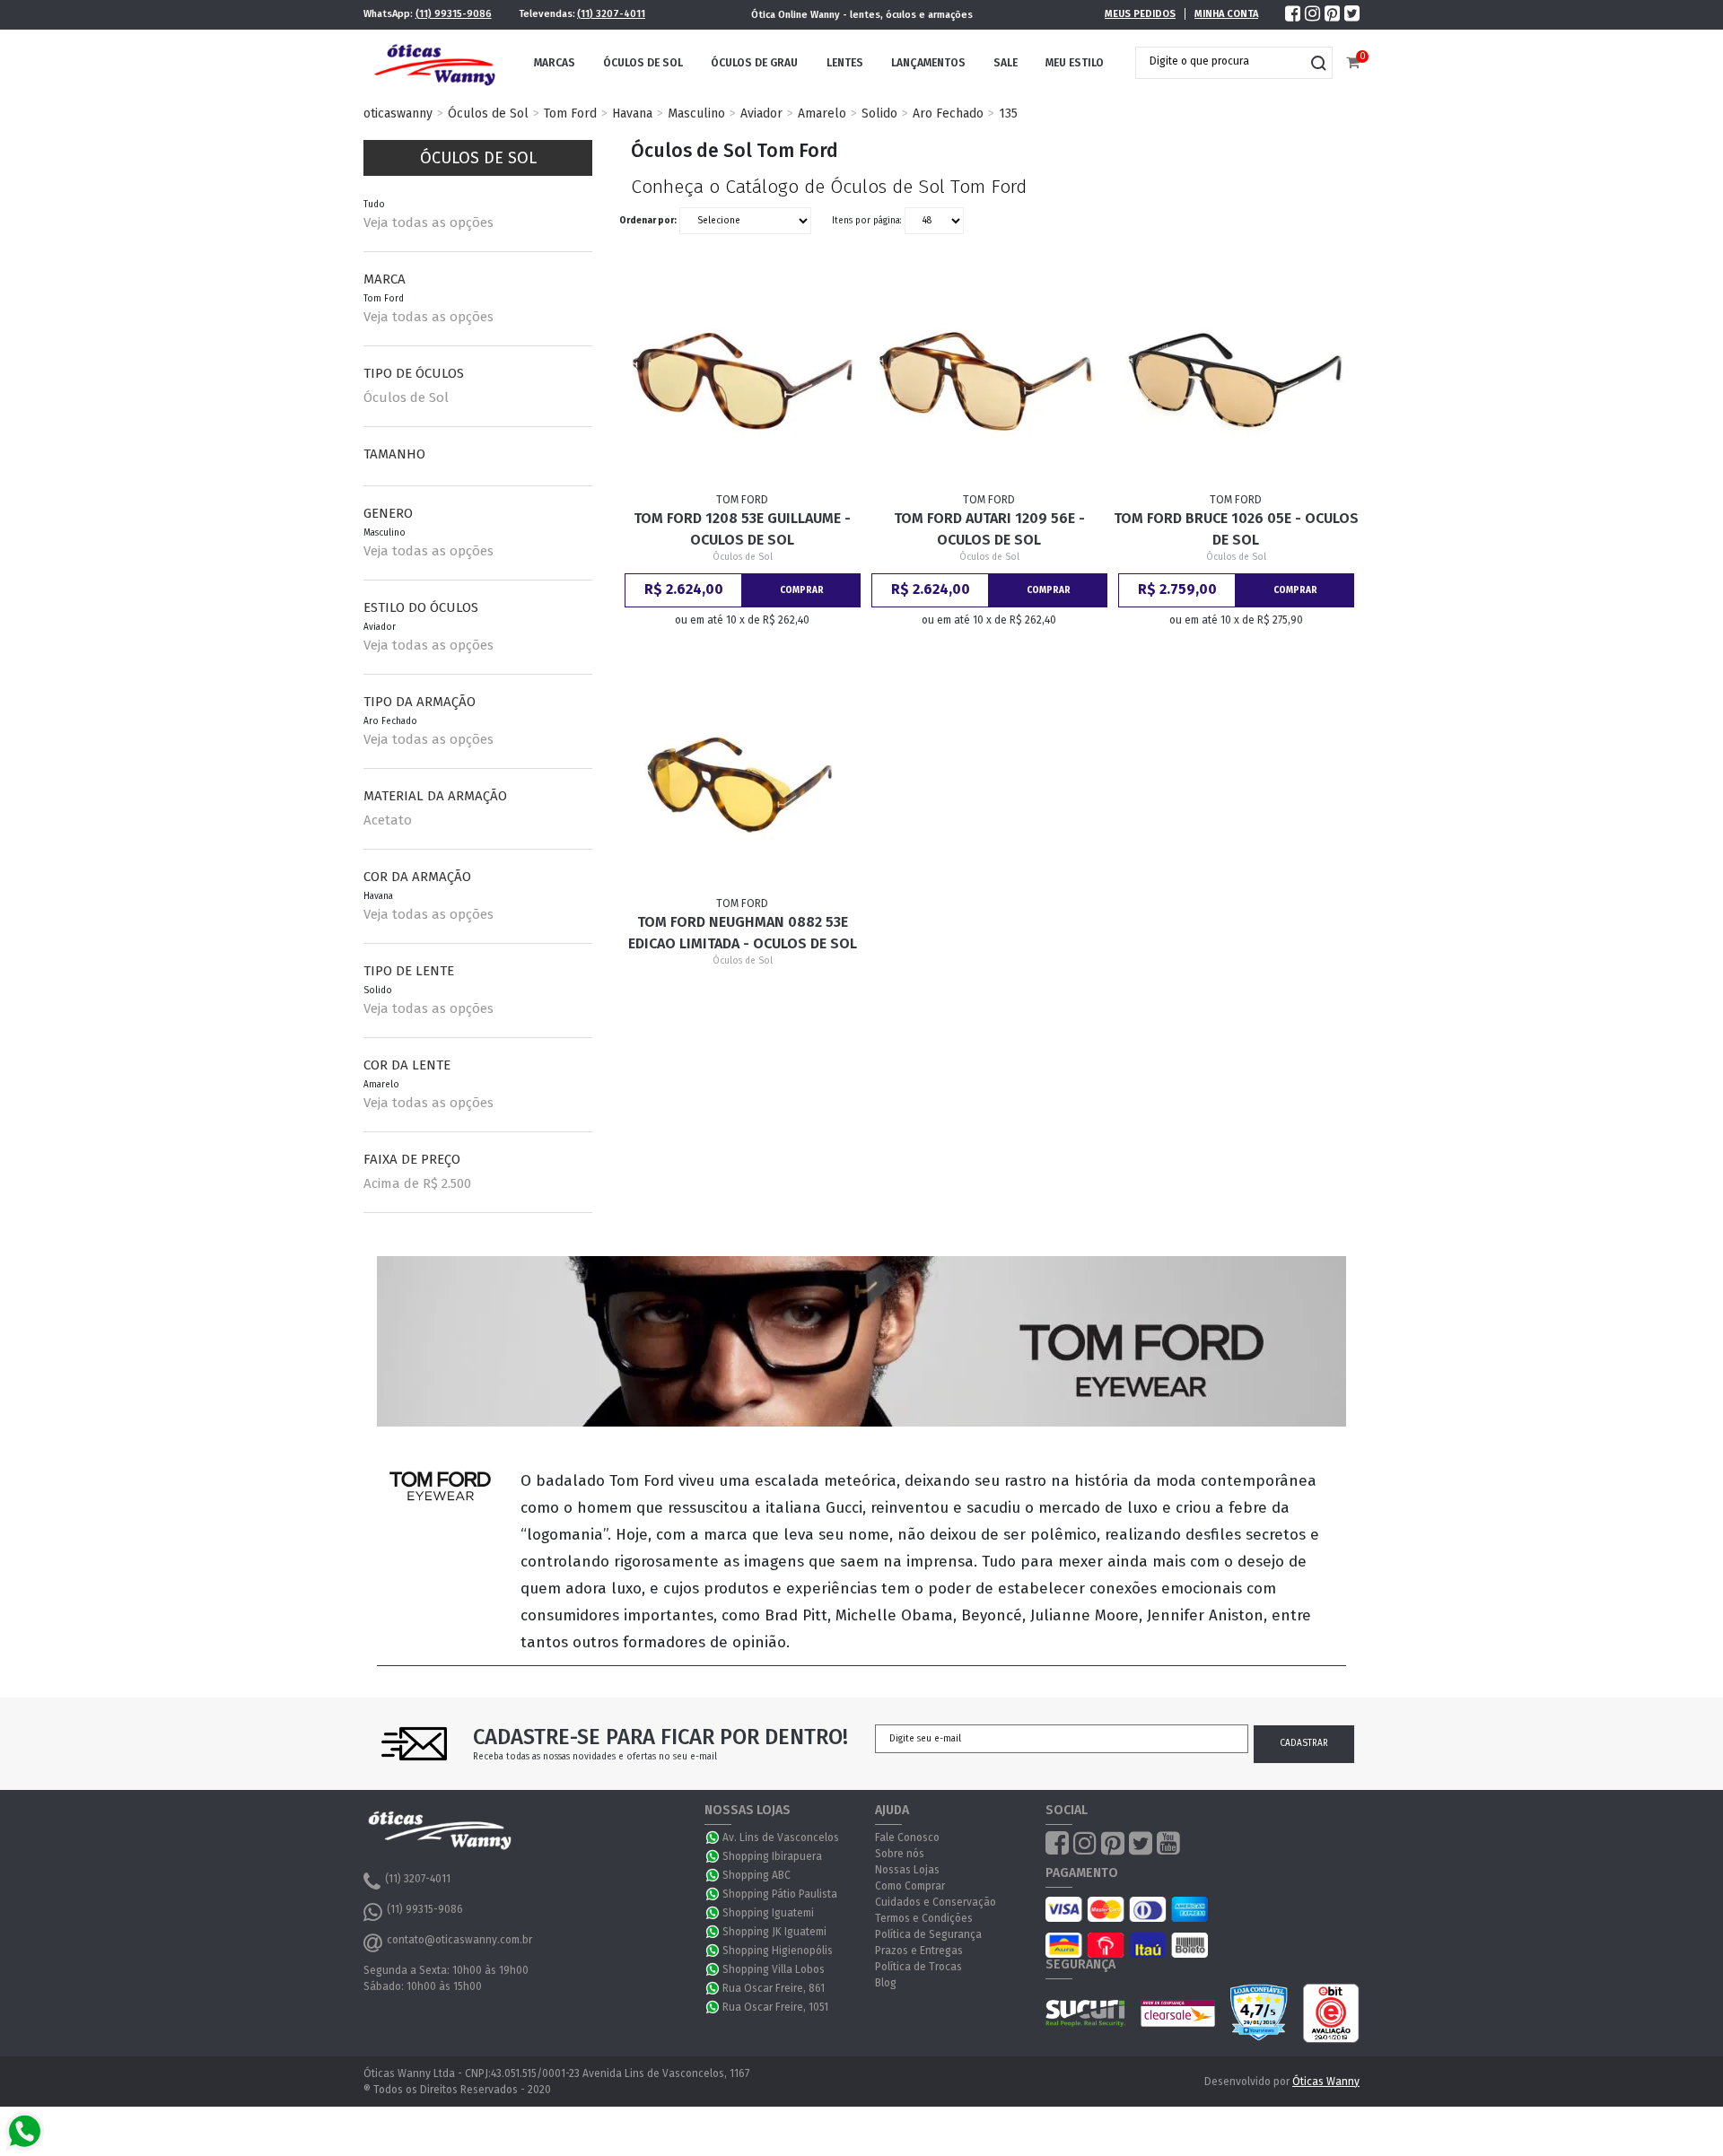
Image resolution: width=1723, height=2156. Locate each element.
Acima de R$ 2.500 (417, 1183)
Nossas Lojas (907, 1870)
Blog (886, 1983)
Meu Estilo (1075, 63)
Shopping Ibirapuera (772, 1856)
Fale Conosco (907, 1837)
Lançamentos (928, 63)
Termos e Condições (924, 1918)
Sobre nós (900, 1854)
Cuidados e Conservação (936, 1902)
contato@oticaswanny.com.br (459, 1940)
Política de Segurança (928, 1934)
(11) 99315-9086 (454, 14)
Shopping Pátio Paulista (780, 1894)
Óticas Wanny (1326, 2082)
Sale (1006, 63)
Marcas (555, 63)
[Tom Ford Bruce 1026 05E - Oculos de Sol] (1237, 381)
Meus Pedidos (1140, 14)
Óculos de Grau (754, 63)
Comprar (802, 590)
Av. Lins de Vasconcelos (781, 1837)
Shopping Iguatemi (768, 1913)
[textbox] (1220, 61)
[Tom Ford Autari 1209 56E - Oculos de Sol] (990, 381)
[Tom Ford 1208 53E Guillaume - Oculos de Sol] (743, 381)
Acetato (388, 820)
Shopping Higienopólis (778, 1951)
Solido (879, 113)
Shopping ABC (757, 1875)
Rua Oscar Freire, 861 (774, 1988)
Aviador (761, 113)
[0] (1353, 63)
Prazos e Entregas (919, 1951)
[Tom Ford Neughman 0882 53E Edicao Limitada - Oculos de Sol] (743, 784)
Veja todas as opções (429, 223)
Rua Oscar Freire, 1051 (775, 2007)
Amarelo (822, 113)
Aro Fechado (948, 113)
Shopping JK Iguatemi (774, 1932)
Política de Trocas (918, 1967)
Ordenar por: (648, 221)
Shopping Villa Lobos (774, 1969)
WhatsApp (713, 1837)
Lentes (845, 63)
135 (1008, 113)
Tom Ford (570, 113)
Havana (632, 113)
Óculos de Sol (643, 63)
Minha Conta (1226, 14)
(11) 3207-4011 (611, 14)
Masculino (696, 113)
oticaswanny (398, 113)
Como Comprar (910, 1886)
